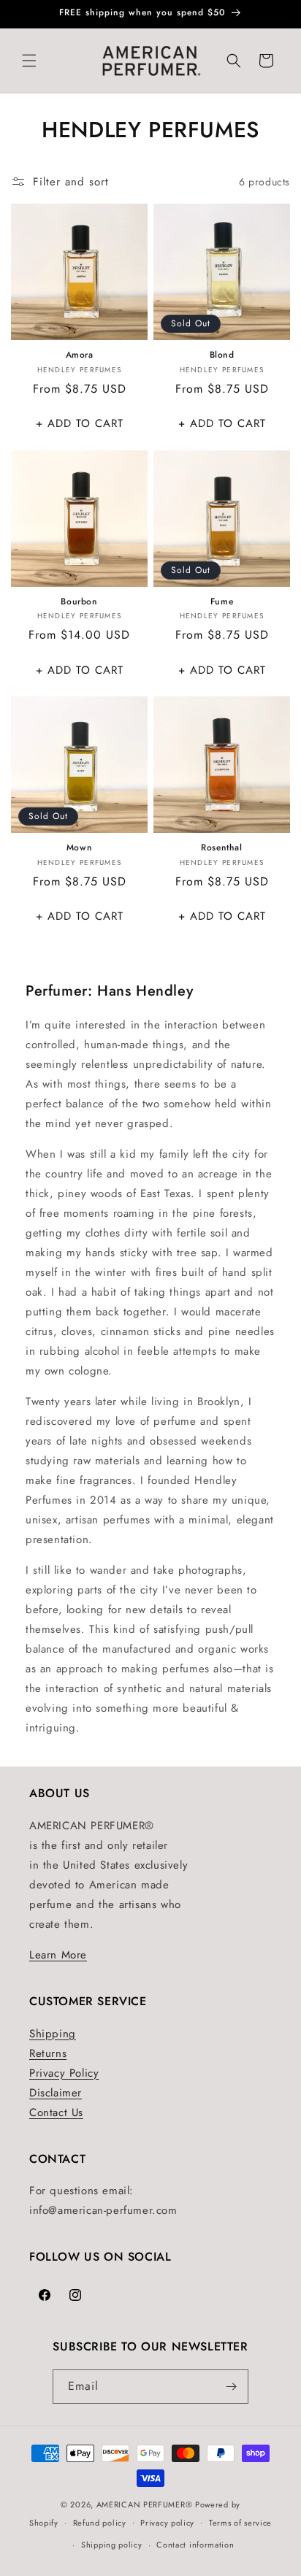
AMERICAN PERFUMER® (145, 2504)
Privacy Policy (64, 2073)
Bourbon (79, 602)
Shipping (53, 2034)
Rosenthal (221, 848)
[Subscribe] (232, 2387)
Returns (48, 2053)
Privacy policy (167, 2523)
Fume (222, 602)
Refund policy (100, 2523)
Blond (222, 355)
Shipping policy (112, 2545)
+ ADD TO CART (80, 423)
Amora (80, 355)
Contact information (195, 2545)
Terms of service (240, 2523)
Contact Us (56, 2112)
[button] (29, 61)
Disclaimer (56, 2093)
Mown (79, 848)
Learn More (58, 1955)
